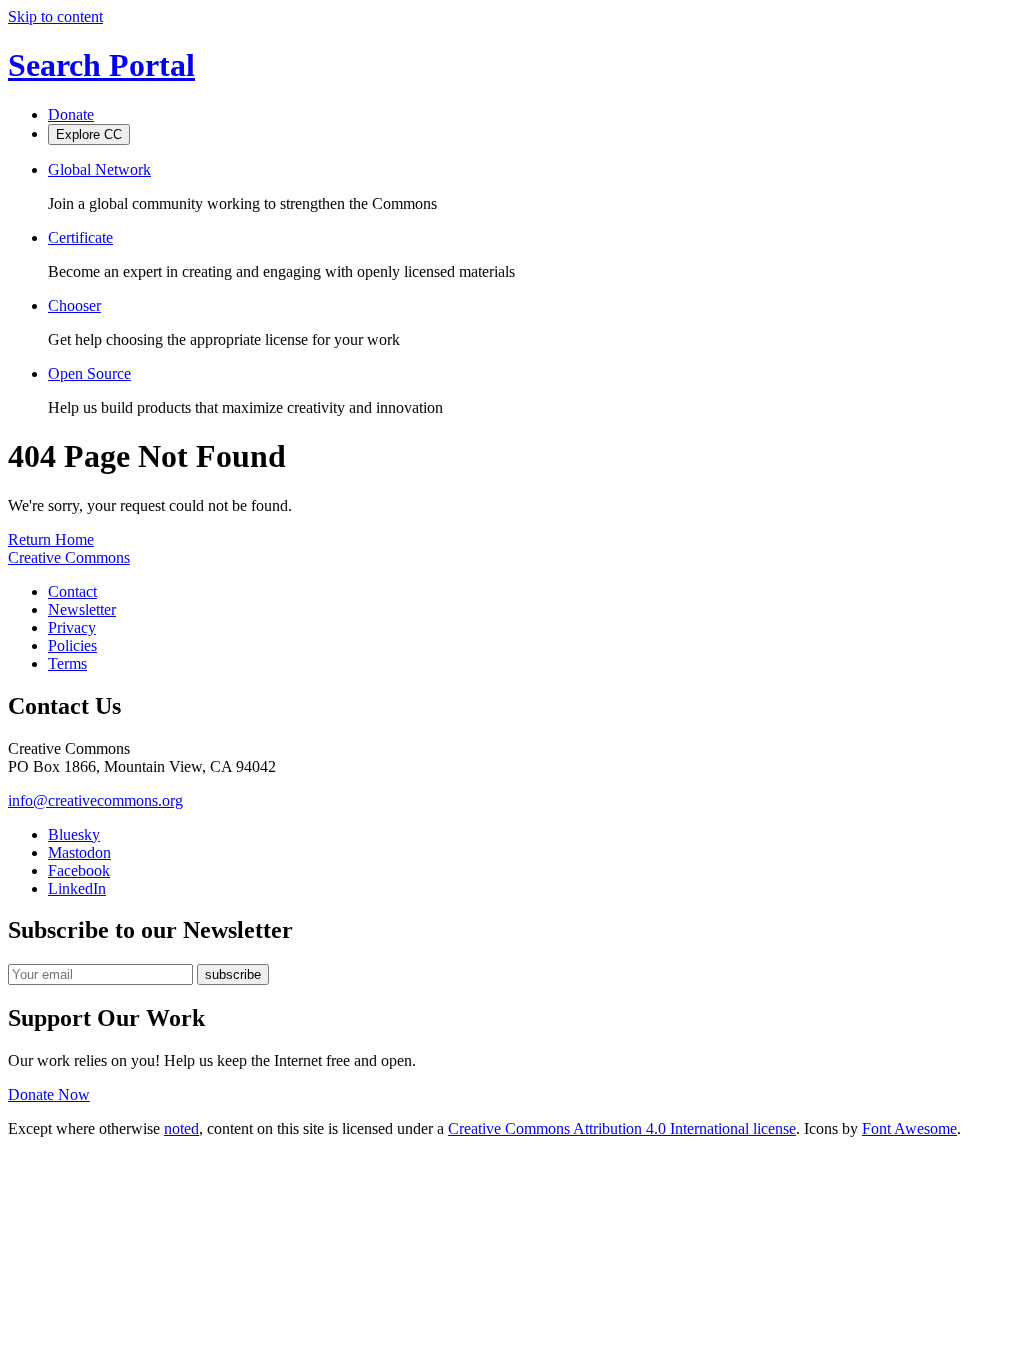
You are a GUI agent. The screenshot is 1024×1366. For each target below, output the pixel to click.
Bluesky (74, 834)
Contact (72, 591)
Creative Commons (69, 557)
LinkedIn (77, 888)
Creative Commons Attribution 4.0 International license (622, 1128)
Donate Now (49, 1094)
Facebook (79, 870)
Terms (67, 663)
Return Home (51, 539)
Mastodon (79, 852)
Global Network (99, 169)
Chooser (74, 305)
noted (181, 1128)
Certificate (80, 237)
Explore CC (89, 134)
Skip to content (55, 16)
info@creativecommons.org (95, 800)
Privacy (72, 627)
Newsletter (82, 609)
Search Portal (101, 65)
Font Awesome (909, 1128)
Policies (72, 645)
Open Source (89, 373)
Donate (71, 114)
